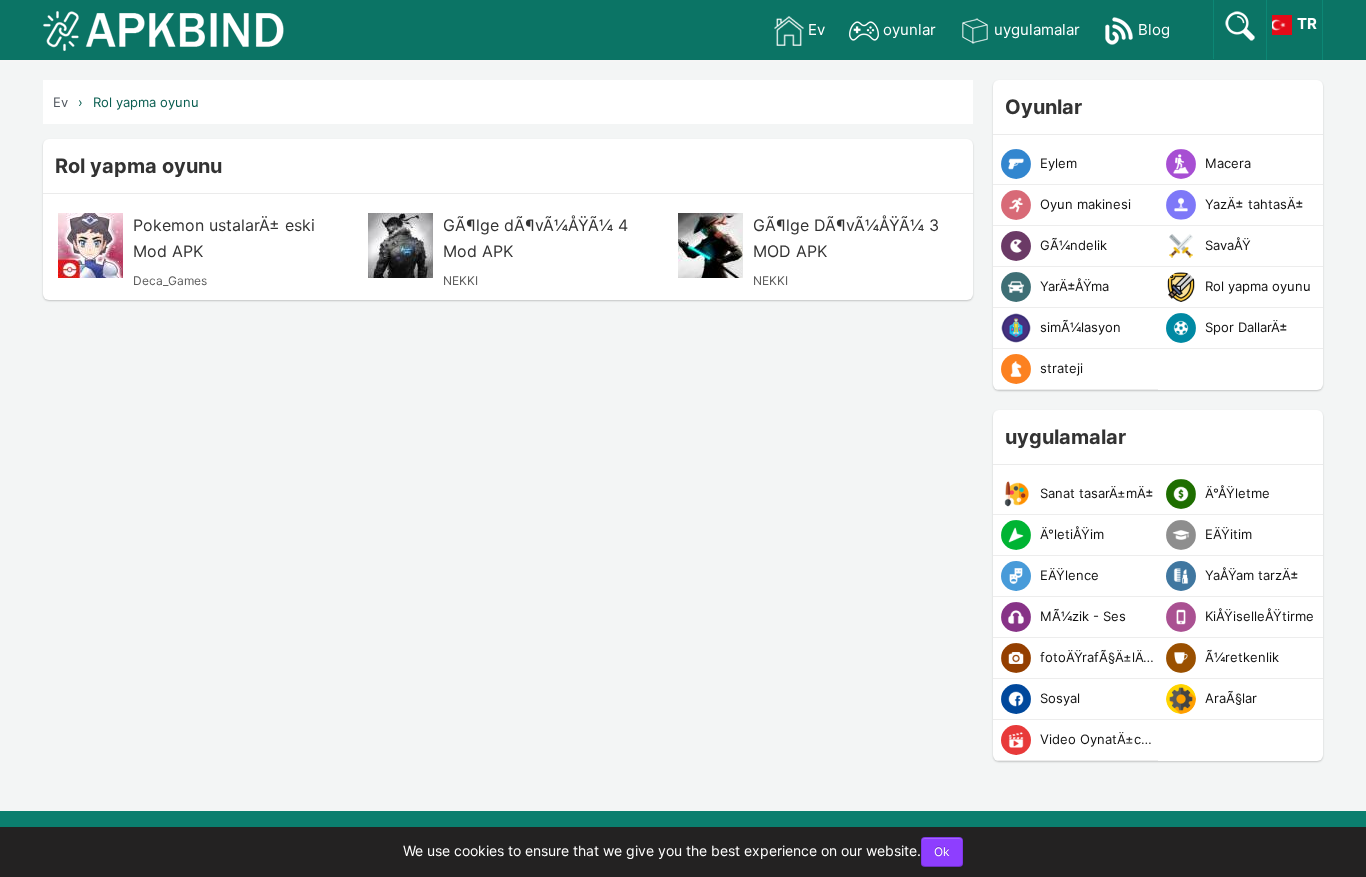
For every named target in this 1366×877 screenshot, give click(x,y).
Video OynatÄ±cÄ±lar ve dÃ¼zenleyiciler (1097, 739)
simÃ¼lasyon (1078, 327)
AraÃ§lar (1229, 698)
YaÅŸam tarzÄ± (1250, 575)
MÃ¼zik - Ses (1081, 616)
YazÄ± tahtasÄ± (1252, 204)
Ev (816, 29)
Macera (1226, 163)
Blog (1154, 29)
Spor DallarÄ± (1244, 327)
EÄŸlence (1067, 575)
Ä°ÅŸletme (1235, 493)
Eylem (1056, 163)
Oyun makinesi (1083, 204)
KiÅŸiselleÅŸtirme (1257, 616)
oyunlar (909, 29)
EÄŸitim (1226, 534)
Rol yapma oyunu (146, 102)
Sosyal (1058, 698)
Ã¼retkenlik (1240, 657)
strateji (1059, 368)
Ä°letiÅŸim (1070, 534)
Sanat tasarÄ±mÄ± (1095, 493)
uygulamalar (1037, 29)
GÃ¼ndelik (1071, 245)
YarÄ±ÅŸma (1072, 286)
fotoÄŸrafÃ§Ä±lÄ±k (1097, 657)
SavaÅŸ (1226, 245)
